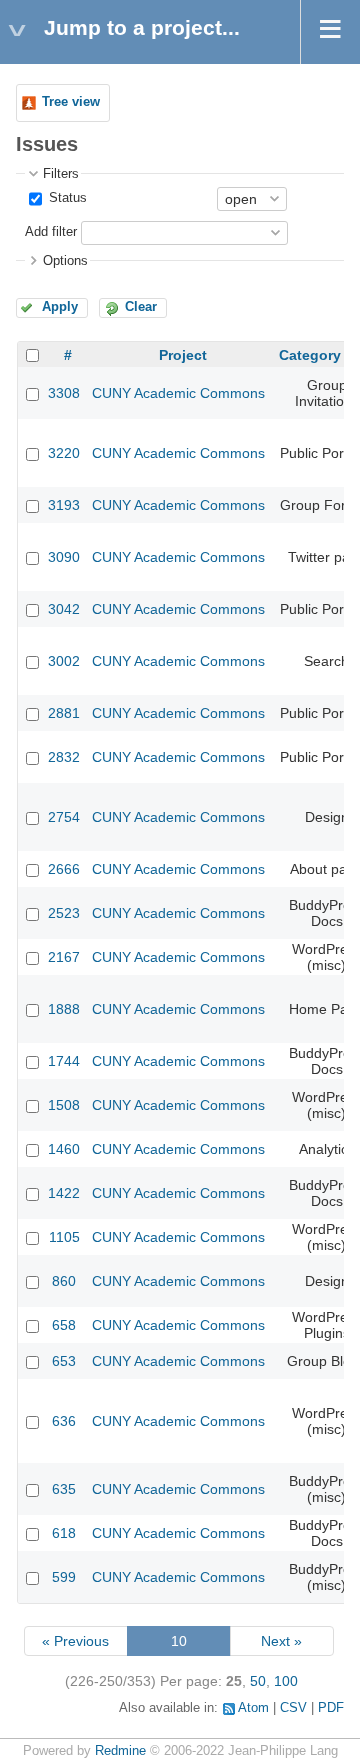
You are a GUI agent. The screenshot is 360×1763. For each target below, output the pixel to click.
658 (64, 1325)
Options (65, 261)
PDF (331, 1708)
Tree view (71, 102)
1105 (64, 1237)
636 (64, 1421)
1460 (64, 1149)
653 (64, 1361)
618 (64, 1533)
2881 (64, 713)
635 (64, 1489)
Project (183, 355)
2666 (64, 869)
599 (64, 1577)
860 (64, 1281)
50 (258, 1681)
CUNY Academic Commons (178, 393)
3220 (64, 453)
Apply (60, 307)
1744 (64, 1061)
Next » (281, 1641)
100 (286, 1681)
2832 (64, 757)
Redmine (120, 1751)
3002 (64, 661)
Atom (253, 1708)
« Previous (75, 1641)
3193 (64, 505)
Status (66, 198)
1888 (64, 1009)
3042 (64, 609)
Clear (141, 307)
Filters (61, 174)
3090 (64, 557)
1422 (64, 1193)
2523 (64, 913)
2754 (64, 817)
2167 (64, 957)
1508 (64, 1105)
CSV (293, 1708)
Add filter (51, 232)
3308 (64, 393)
